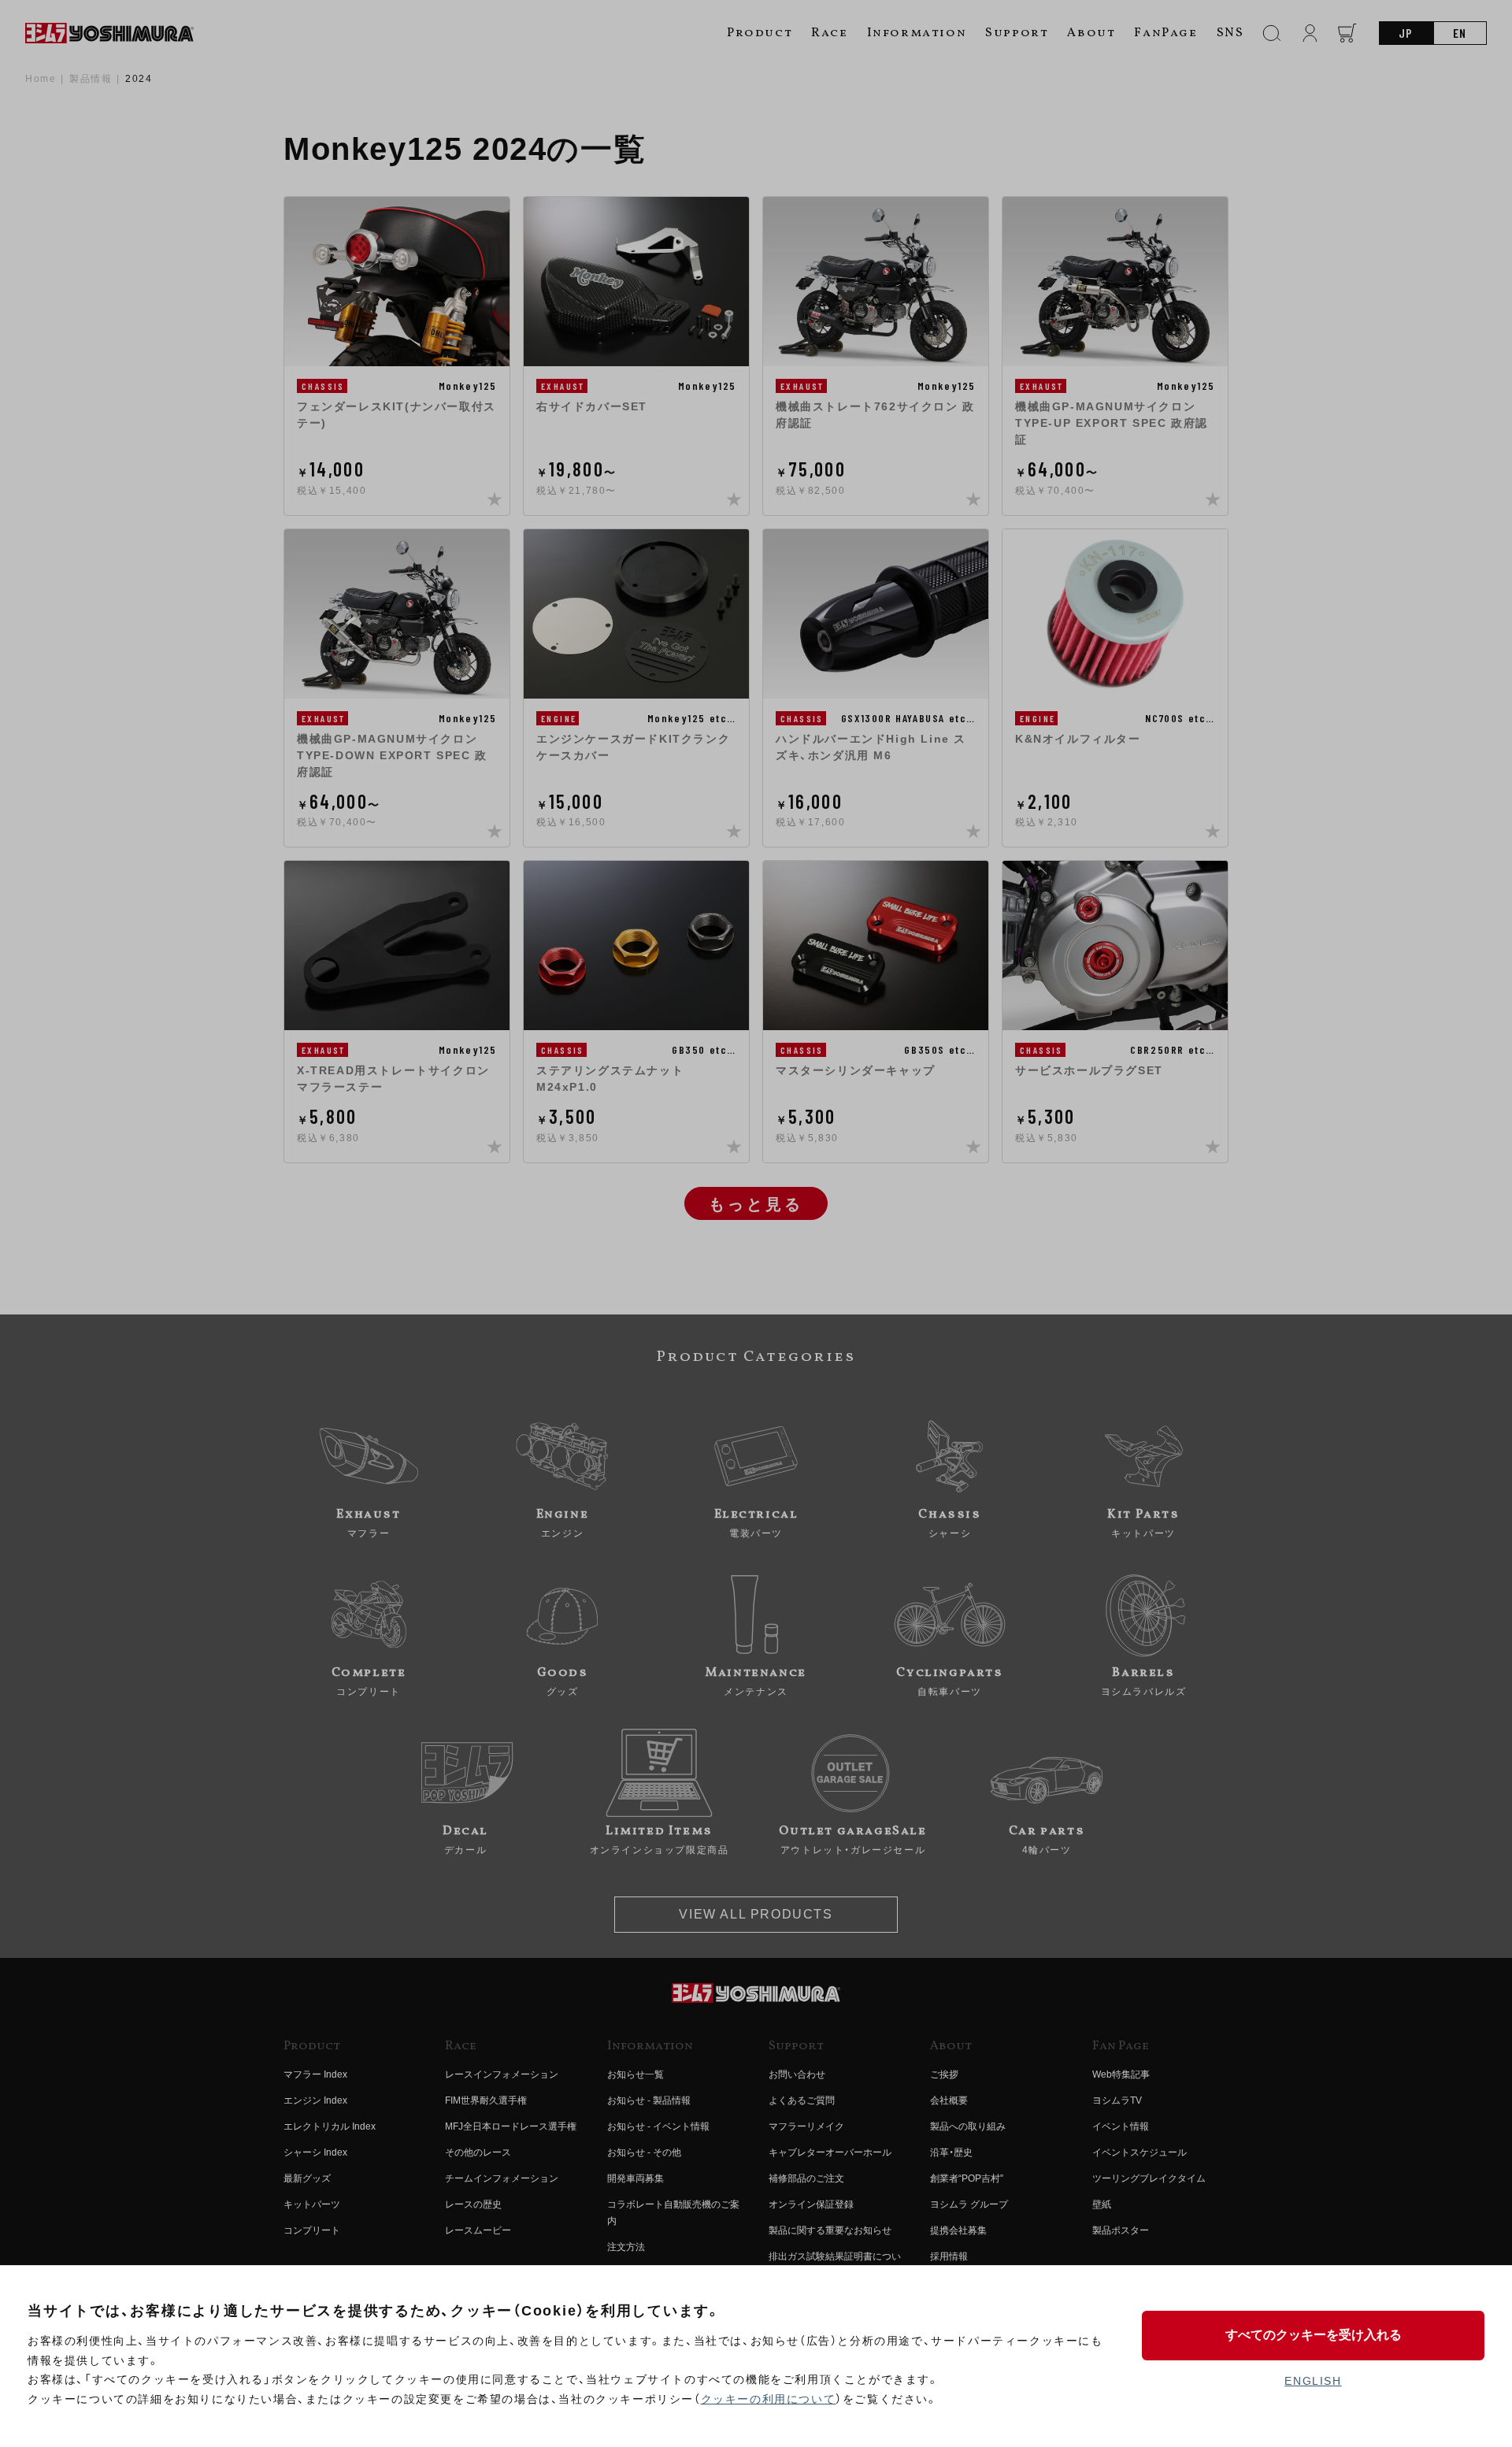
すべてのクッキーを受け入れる (1314, 2335)
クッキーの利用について (769, 2399)
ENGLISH (1313, 2381)
